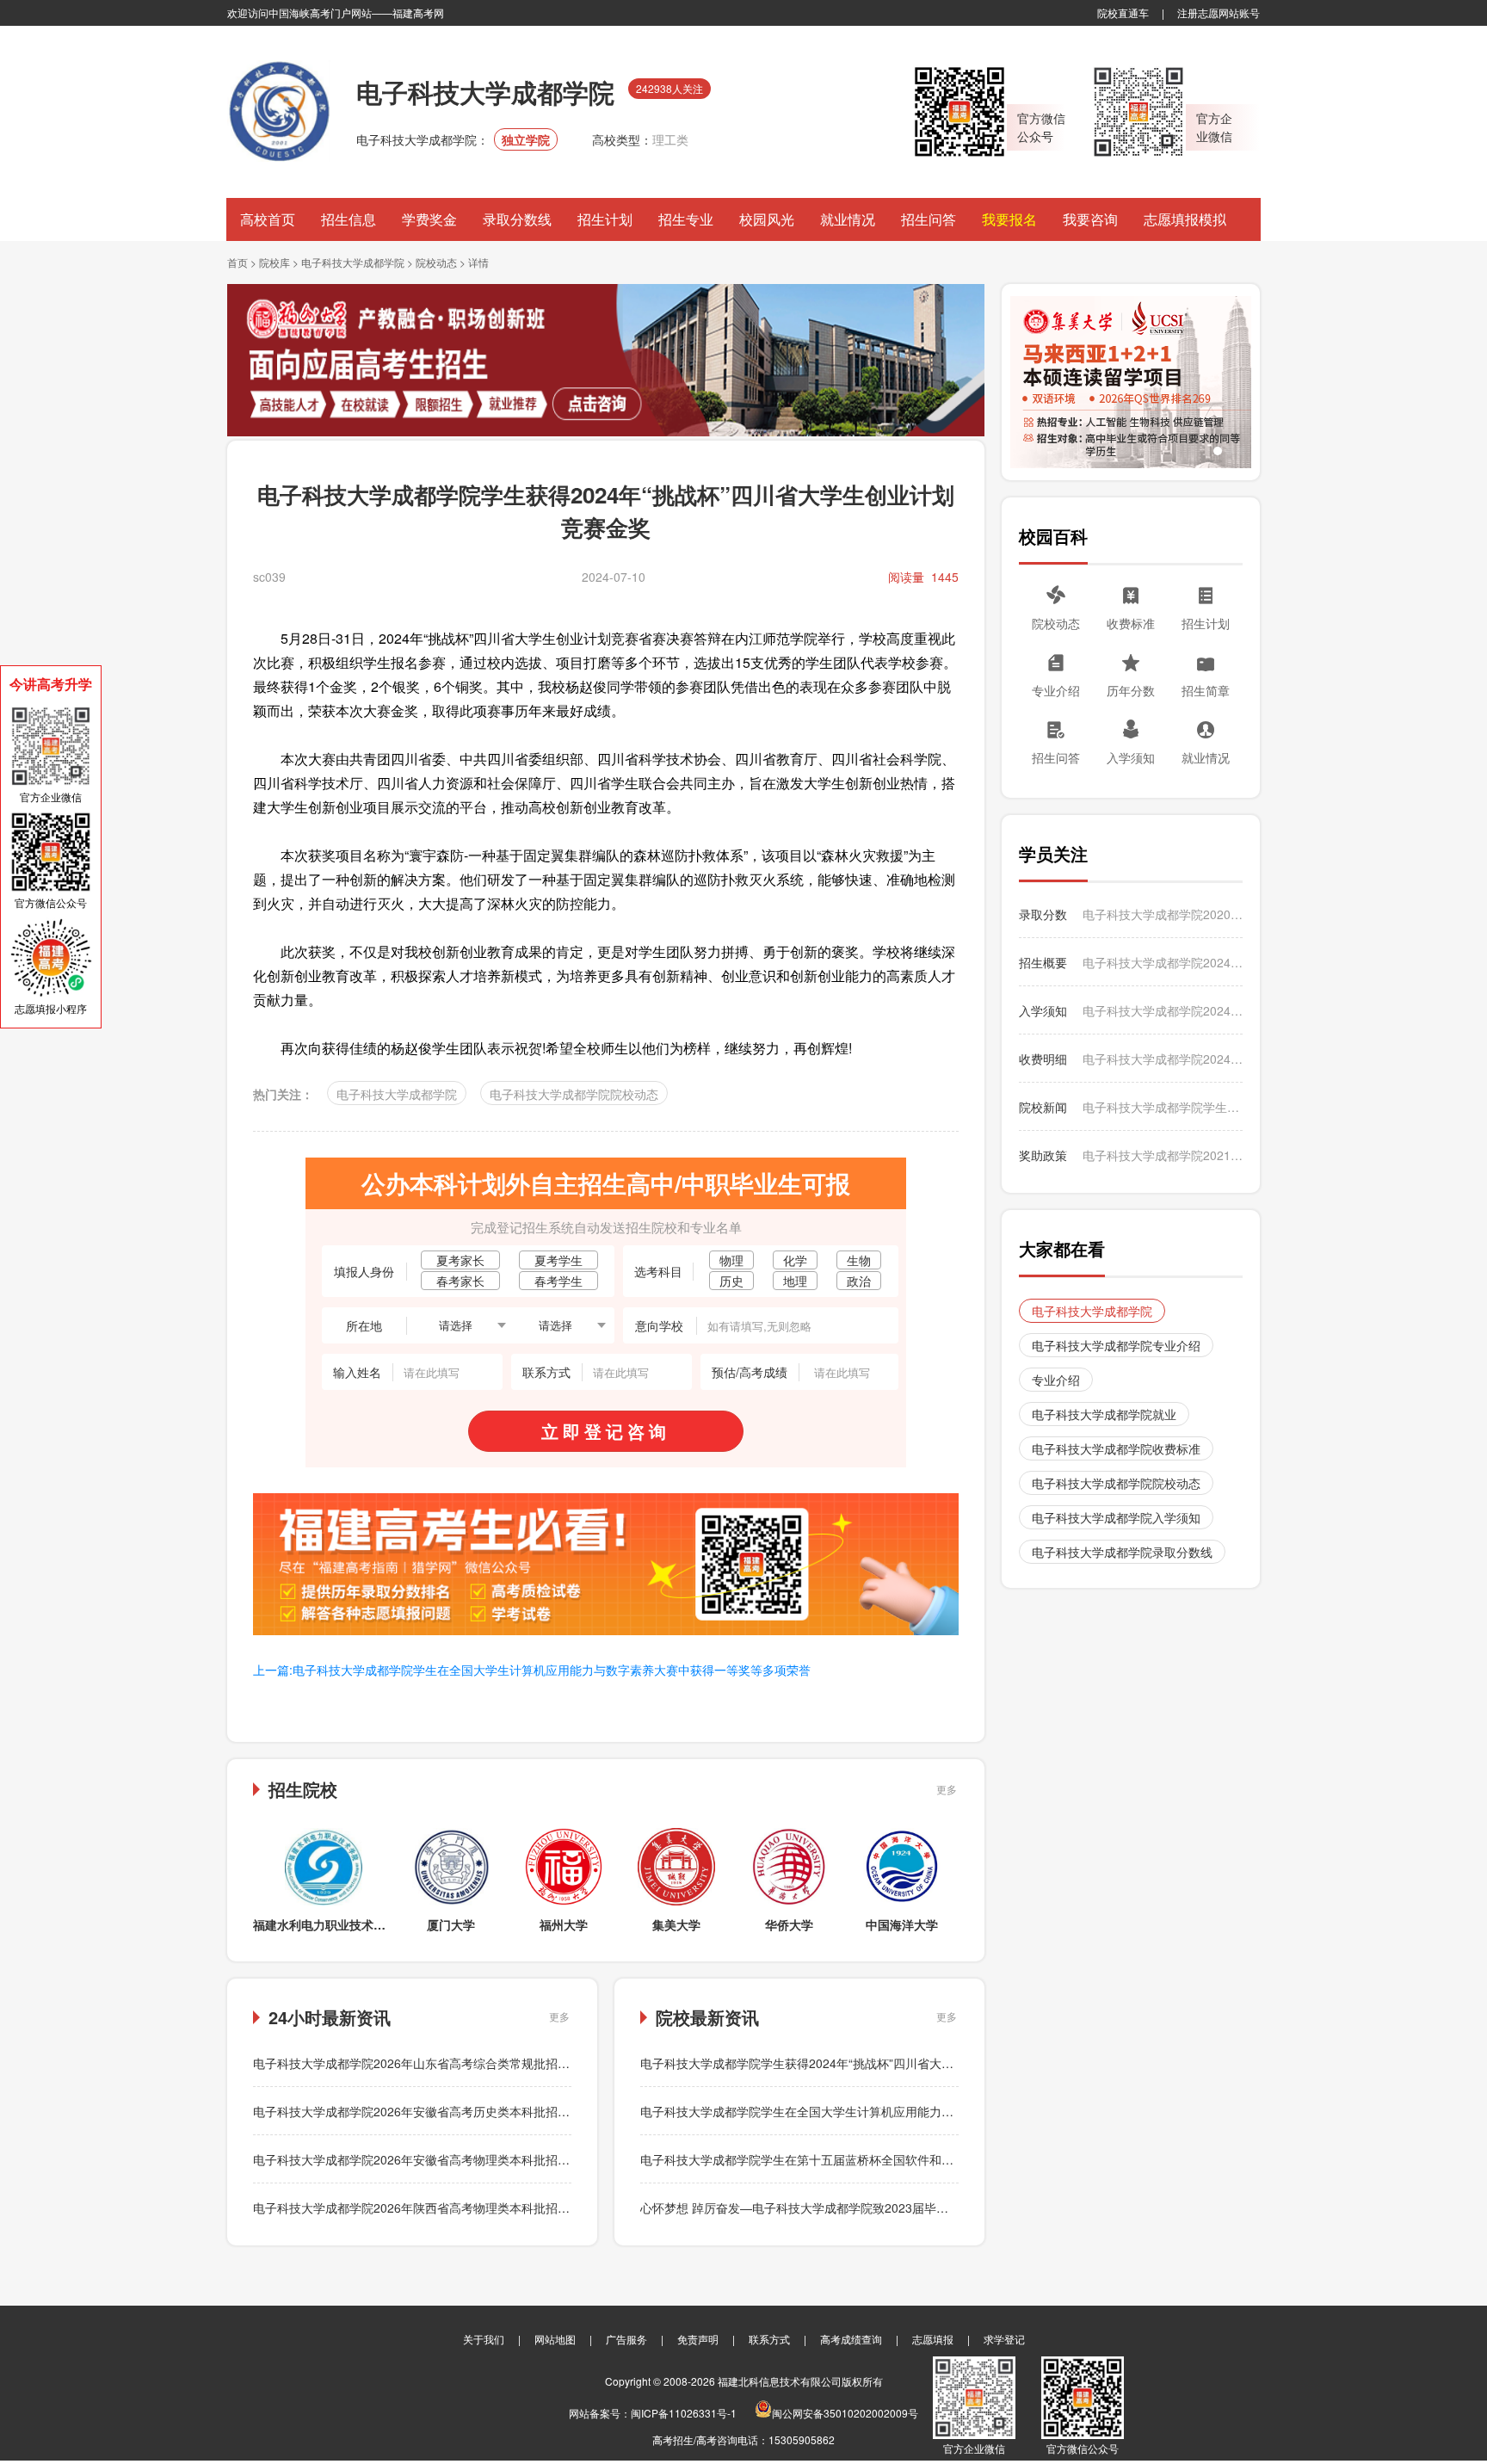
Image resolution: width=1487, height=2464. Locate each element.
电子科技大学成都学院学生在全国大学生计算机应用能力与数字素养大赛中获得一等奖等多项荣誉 (899, 2111)
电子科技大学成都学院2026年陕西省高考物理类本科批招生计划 (423, 2208)
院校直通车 (1123, 12)
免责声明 (698, 2339)
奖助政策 (1043, 1155)
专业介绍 (1056, 690)
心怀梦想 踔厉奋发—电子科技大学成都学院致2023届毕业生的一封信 (824, 2208)
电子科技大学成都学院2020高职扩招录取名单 (1163, 914)
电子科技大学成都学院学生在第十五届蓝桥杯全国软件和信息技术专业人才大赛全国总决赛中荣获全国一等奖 (929, 2159)
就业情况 (848, 219)
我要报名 (1009, 219)
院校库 (275, 262)
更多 (947, 1789)
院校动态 (436, 262)
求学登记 (1004, 2339)
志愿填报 (933, 2339)
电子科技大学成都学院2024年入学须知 (1163, 1010)
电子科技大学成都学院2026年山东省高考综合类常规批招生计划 (423, 2063)
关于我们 (484, 2339)
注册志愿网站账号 (1219, 12)
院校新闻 (1043, 1107)
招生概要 (1043, 962)
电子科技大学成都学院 (353, 262)
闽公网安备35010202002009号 (845, 2413)
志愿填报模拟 (1185, 219)
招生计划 (605, 219)
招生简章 (1206, 690)
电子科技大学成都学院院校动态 (574, 1094)
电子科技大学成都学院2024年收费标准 (1163, 1059)
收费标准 (1131, 623)
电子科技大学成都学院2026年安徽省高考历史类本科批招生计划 (423, 2111)
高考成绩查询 (851, 2339)
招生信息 (349, 219)
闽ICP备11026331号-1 (684, 2413)
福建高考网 (418, 12)
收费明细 (1043, 1059)
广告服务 (626, 2339)
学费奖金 (429, 219)
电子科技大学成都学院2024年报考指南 (1163, 962)
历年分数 (1131, 690)
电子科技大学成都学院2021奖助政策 (1163, 1155)
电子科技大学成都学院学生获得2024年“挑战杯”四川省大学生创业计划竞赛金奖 (851, 2063)
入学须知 (1131, 757)
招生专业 (686, 219)
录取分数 (1043, 914)
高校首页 (268, 219)
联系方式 (769, 2339)
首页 (238, 262)
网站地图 (555, 2339)
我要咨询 (1090, 219)
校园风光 (767, 219)
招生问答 (929, 219)
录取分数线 (517, 219)
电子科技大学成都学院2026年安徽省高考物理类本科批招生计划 (423, 2159)
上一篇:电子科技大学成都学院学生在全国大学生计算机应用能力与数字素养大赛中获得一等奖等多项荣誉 (532, 1670)
